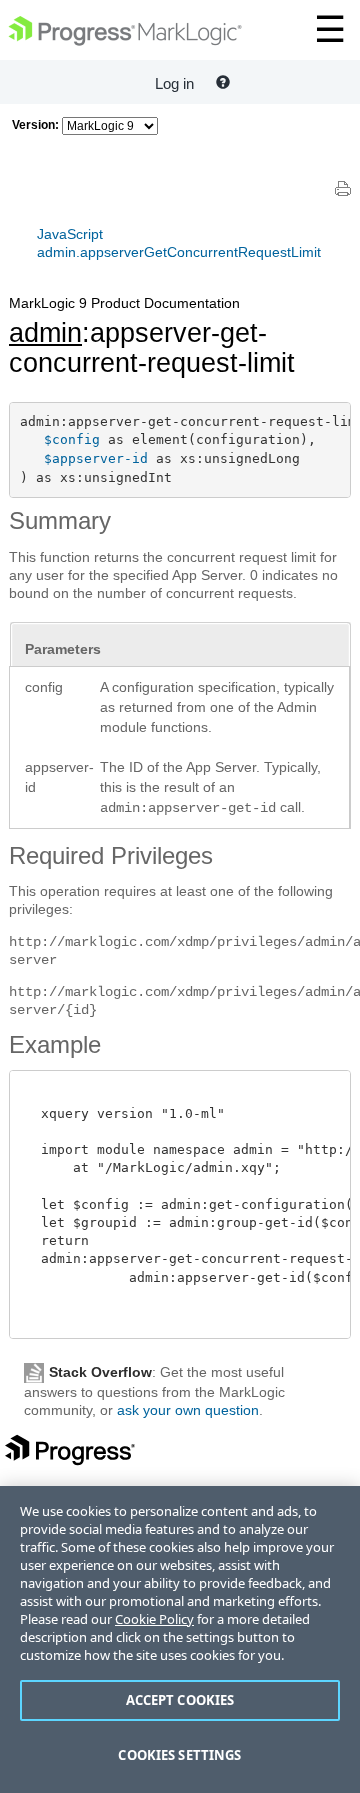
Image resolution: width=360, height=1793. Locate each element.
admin (45, 333)
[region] (180, 1639)
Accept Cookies (180, 1700)
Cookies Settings (179, 1755)
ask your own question (188, 1410)
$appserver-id (96, 458)
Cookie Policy (154, 1619)
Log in (174, 83)
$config (72, 439)
